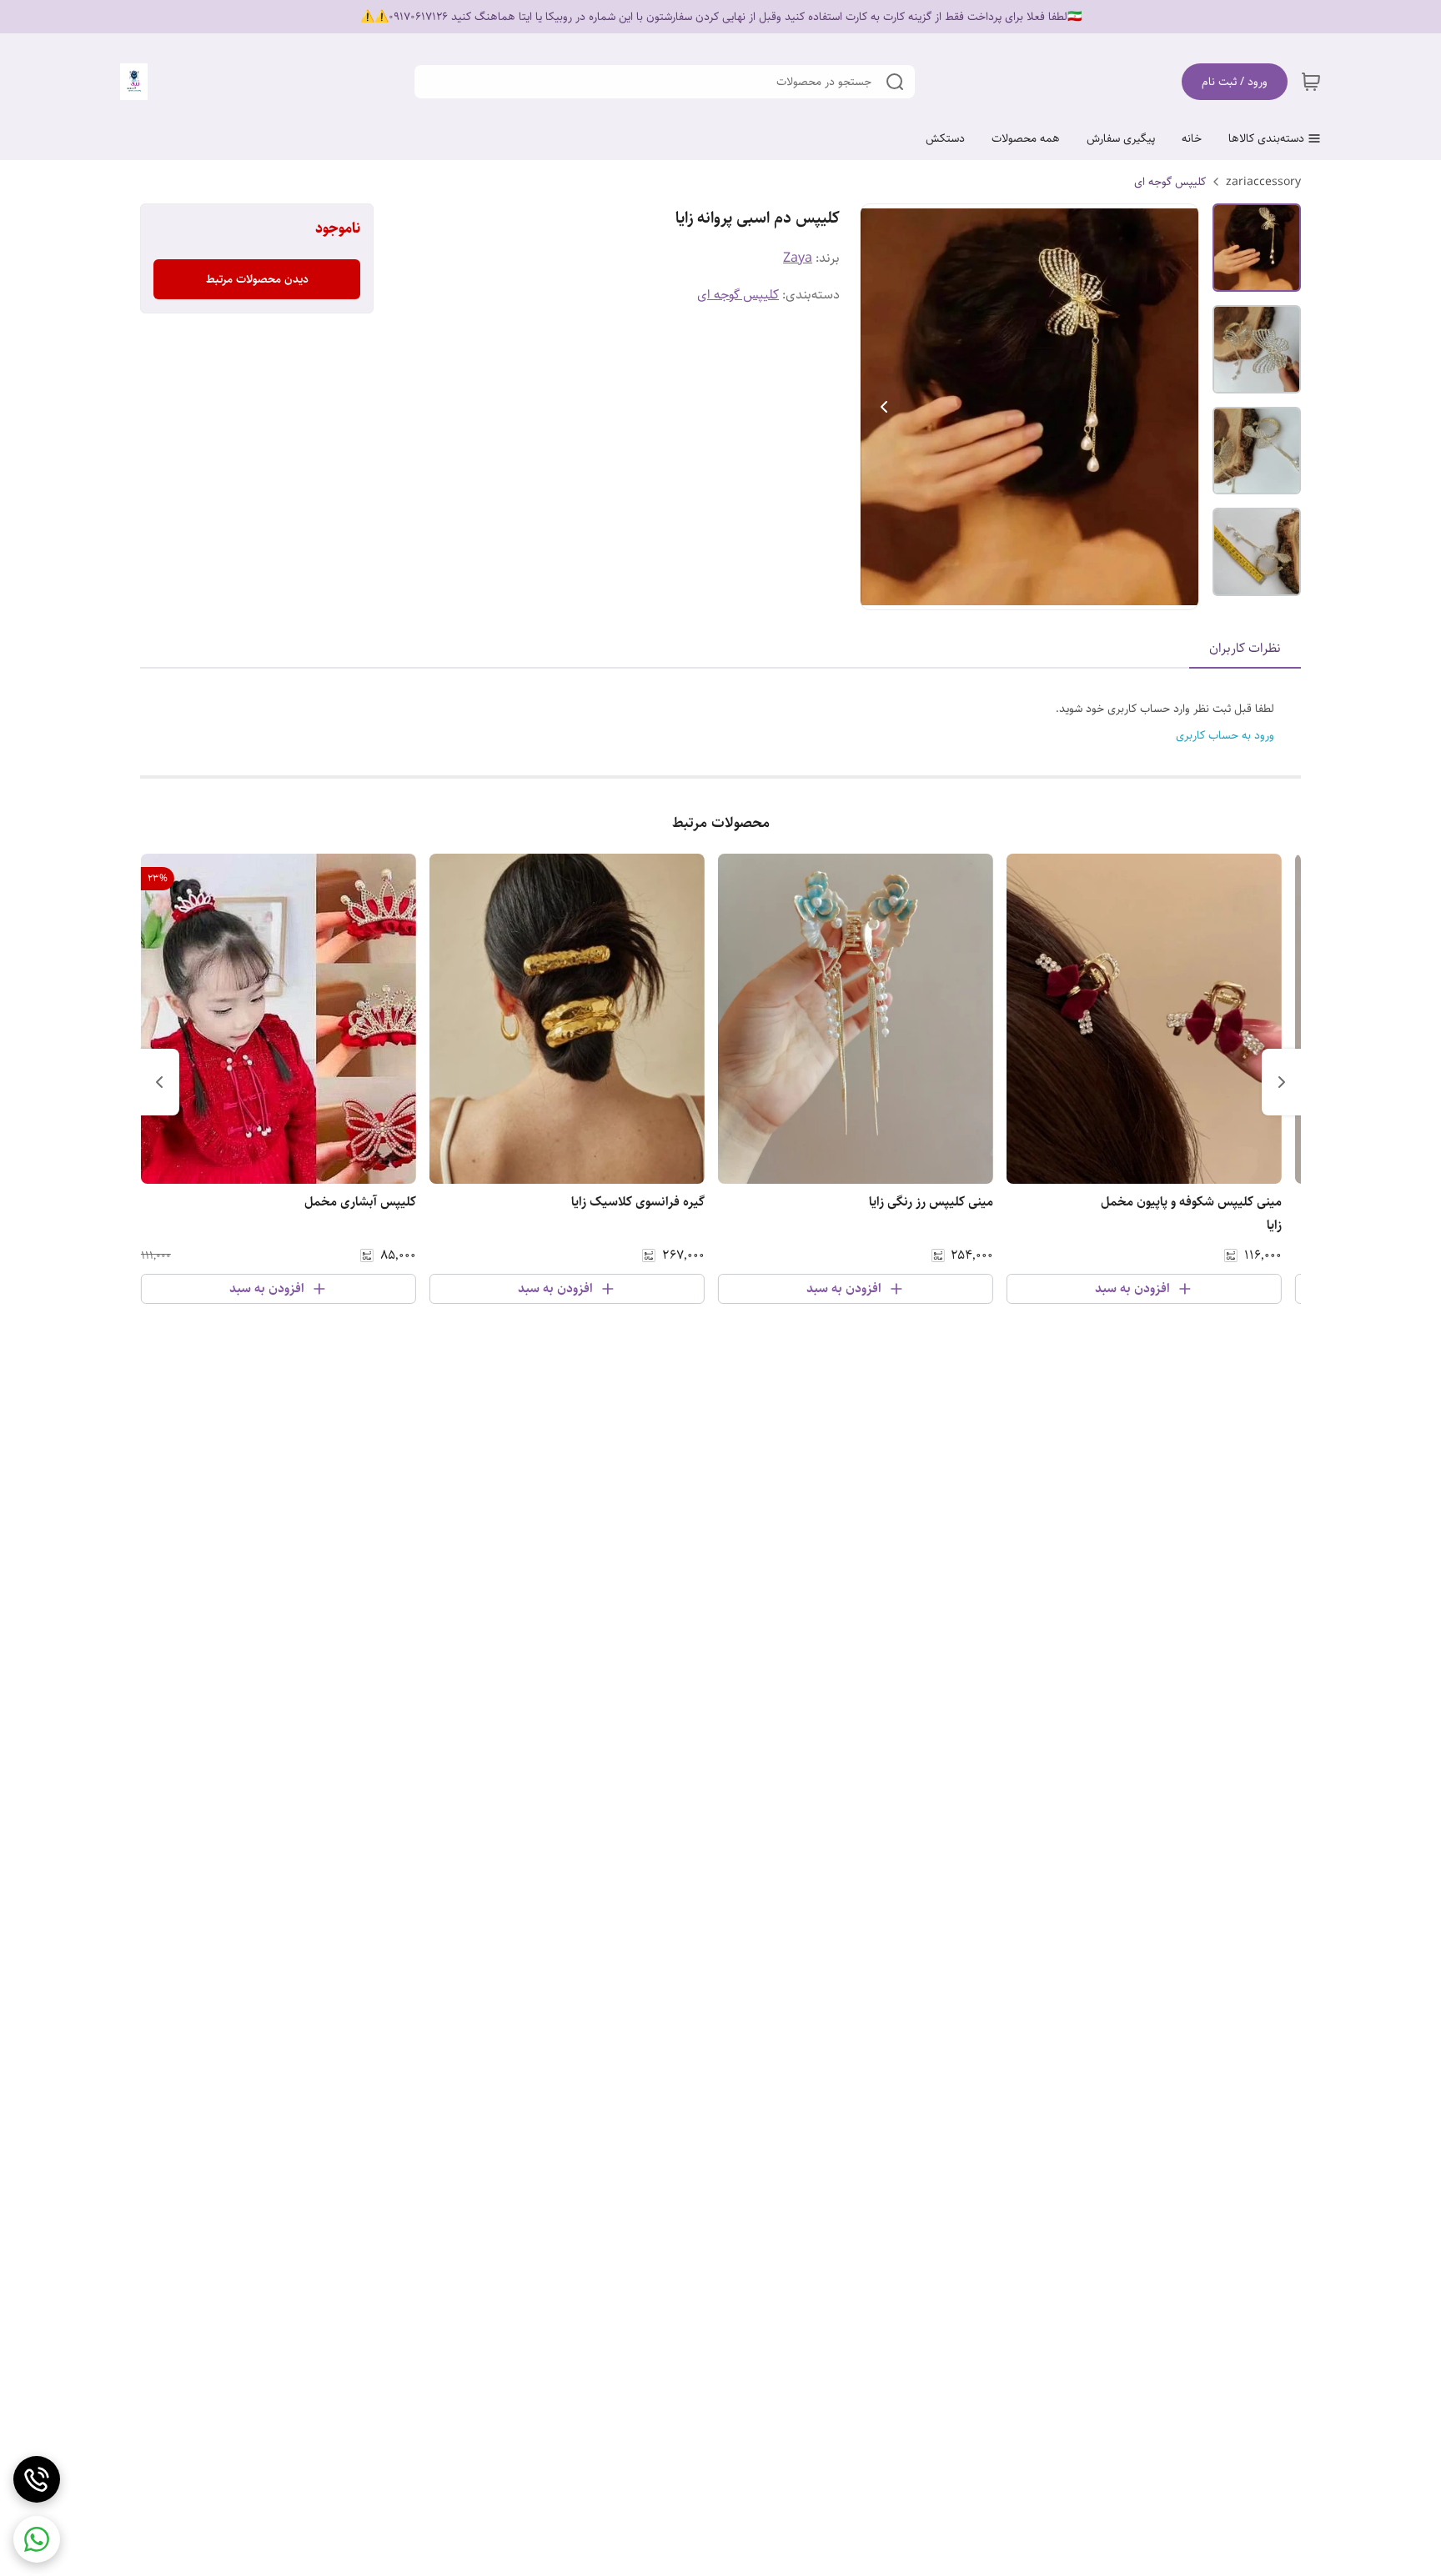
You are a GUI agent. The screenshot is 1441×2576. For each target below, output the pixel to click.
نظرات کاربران (1245, 648)
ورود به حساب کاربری (1225, 735)
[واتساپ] (37, 2539)
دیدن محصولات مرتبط (257, 279)
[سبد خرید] (1311, 82)
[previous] (1282, 1082)
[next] (159, 1082)
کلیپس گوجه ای (1170, 182)
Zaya (798, 258)
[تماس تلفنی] (37, 2479)
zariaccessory (1263, 182)
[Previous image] (884, 407)
